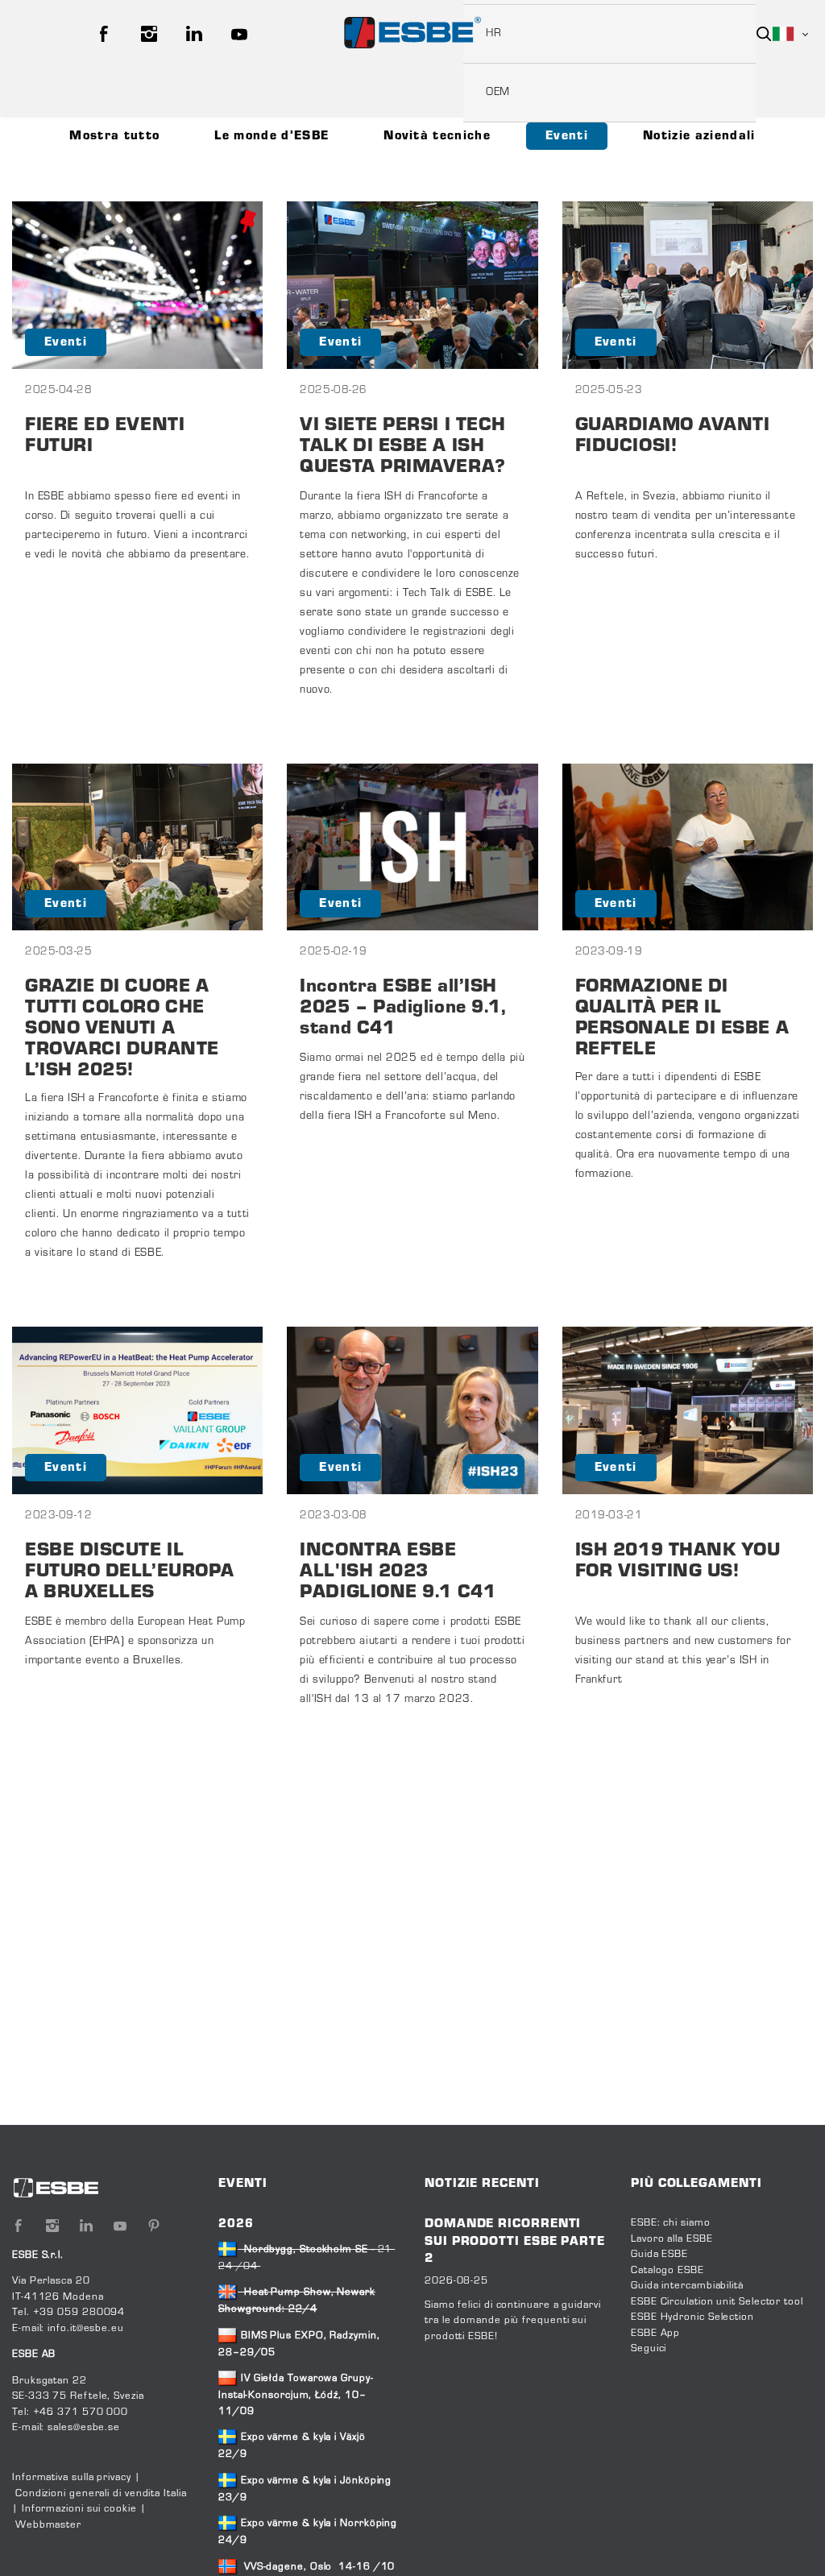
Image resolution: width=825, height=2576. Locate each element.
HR (493, 34)
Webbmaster (48, 2525)
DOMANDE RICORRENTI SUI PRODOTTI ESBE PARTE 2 (515, 2241)
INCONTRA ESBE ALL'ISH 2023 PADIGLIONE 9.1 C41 (398, 1572)
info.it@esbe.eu (86, 2329)
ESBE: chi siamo (671, 2223)
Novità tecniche (437, 136)
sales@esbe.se (84, 2428)
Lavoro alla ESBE (672, 2239)
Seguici (649, 2349)
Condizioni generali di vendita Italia (101, 2494)
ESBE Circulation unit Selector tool (717, 2302)
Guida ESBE (659, 2255)
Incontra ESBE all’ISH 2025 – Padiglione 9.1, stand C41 (403, 1008)
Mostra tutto (114, 136)
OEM (498, 93)
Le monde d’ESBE (272, 136)
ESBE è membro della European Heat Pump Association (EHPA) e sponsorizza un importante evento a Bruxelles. (135, 1642)
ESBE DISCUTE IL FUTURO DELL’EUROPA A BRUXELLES (130, 1572)
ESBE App (655, 2334)
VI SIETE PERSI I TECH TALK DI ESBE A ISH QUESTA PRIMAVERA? (403, 447)
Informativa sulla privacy (72, 2478)
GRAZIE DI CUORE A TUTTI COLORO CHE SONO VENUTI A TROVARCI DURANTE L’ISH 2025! (122, 1029)
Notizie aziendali (699, 136)
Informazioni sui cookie (79, 2509)
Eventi (567, 136)
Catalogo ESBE (667, 2271)
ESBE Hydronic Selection (692, 2317)
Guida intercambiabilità (687, 2286)
